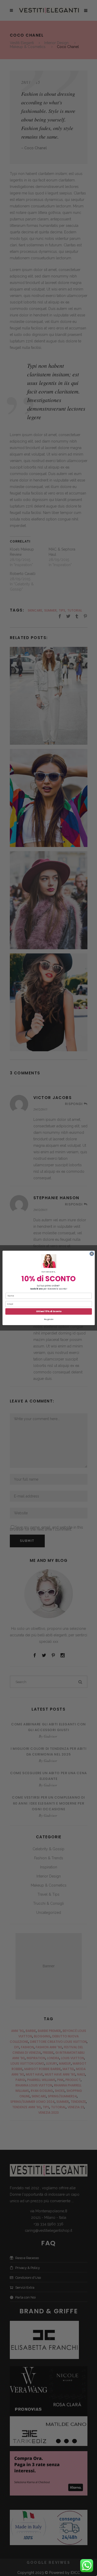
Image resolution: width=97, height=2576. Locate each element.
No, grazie (48, 1319)
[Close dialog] (92, 1254)
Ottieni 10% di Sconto (48, 1311)
